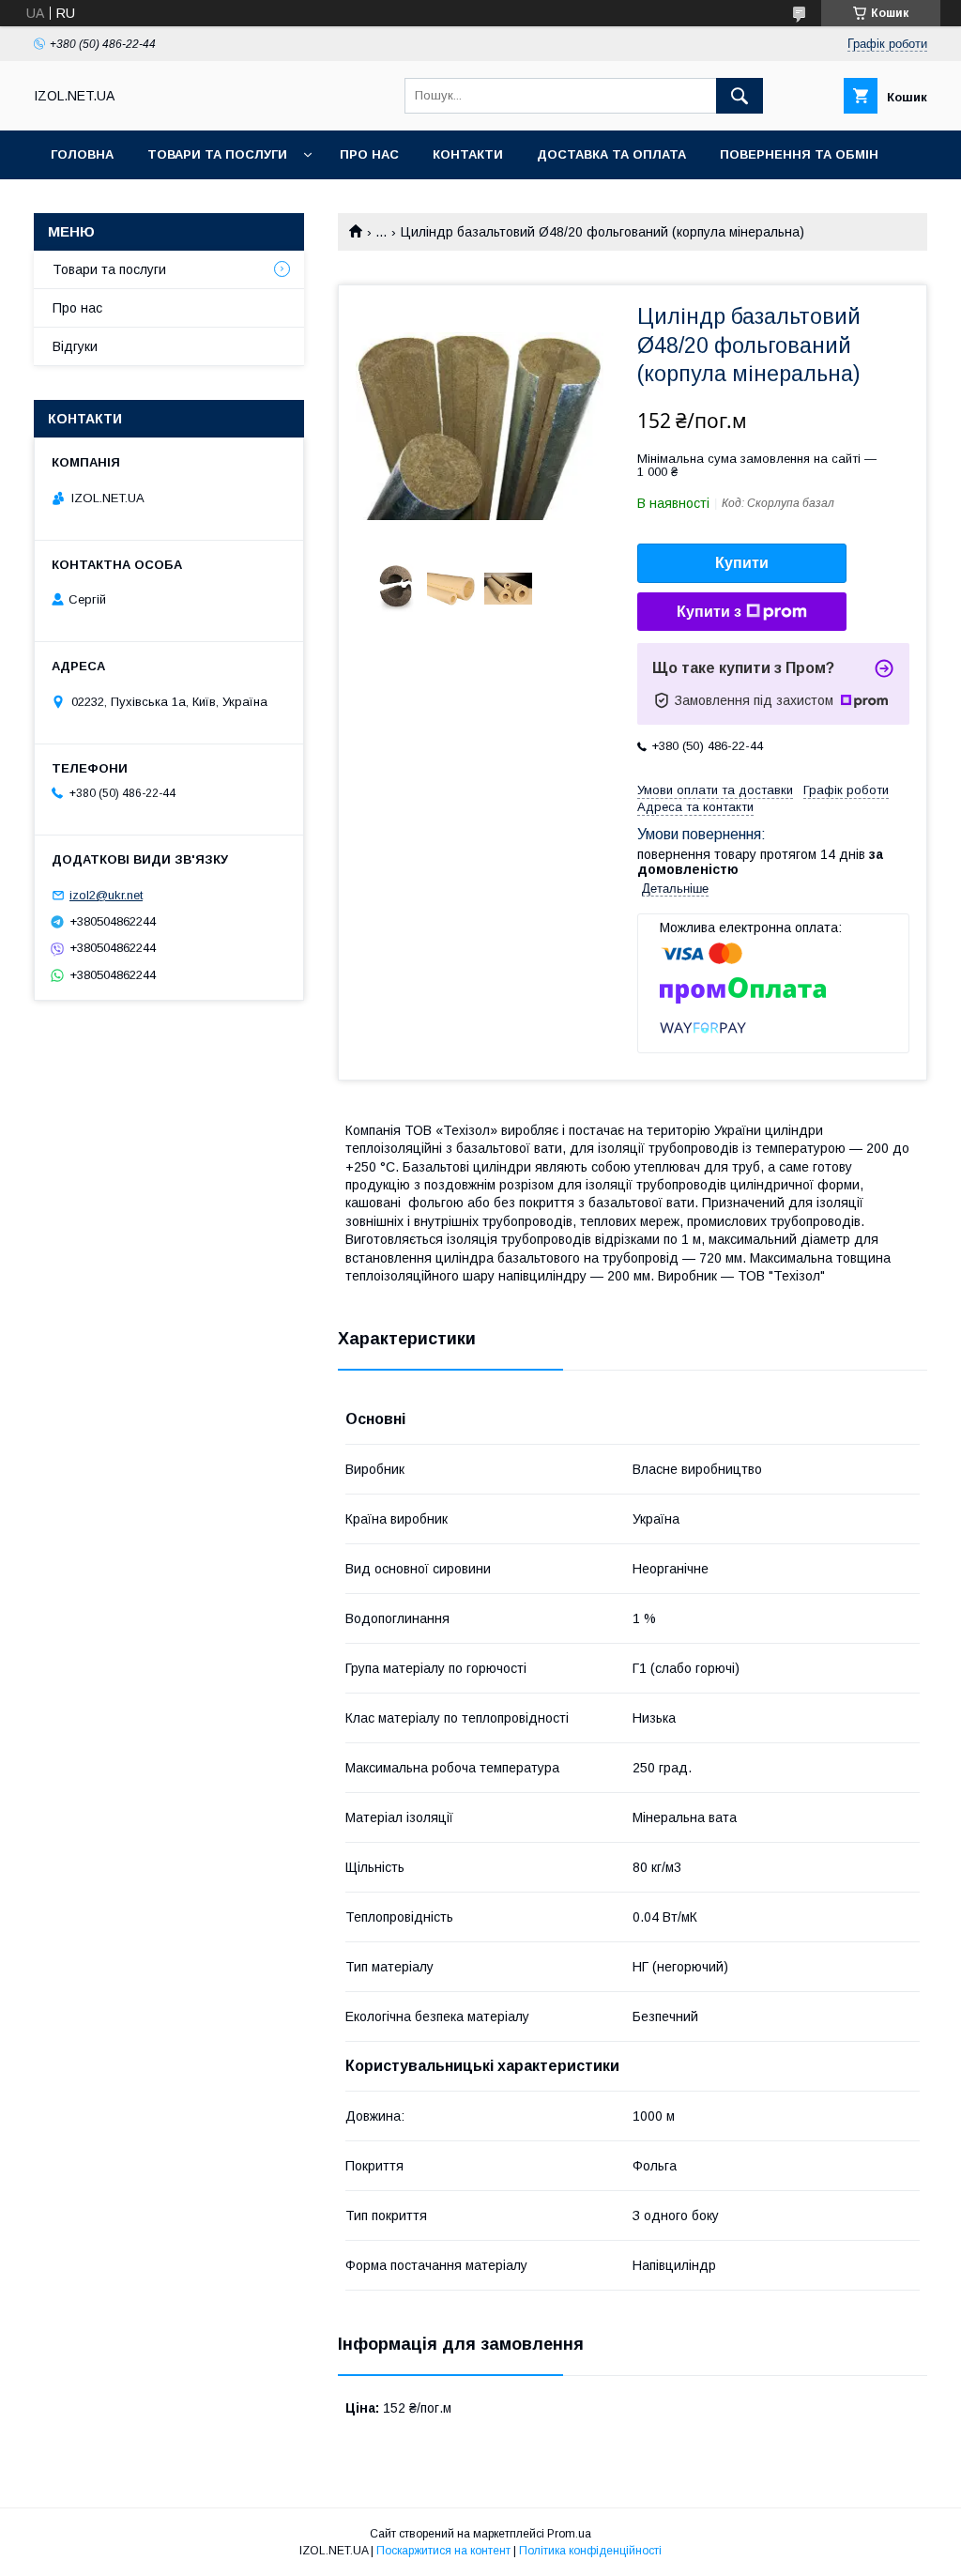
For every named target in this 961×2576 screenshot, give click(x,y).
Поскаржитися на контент (443, 2551)
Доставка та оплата (611, 154)
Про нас (369, 154)
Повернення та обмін (799, 154)
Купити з (709, 612)
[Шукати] (740, 96)
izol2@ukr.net (106, 895)
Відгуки (75, 346)
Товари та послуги (217, 154)
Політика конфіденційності (590, 2551)
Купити (742, 563)
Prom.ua (569, 2534)
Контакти (468, 154)
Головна (82, 154)
